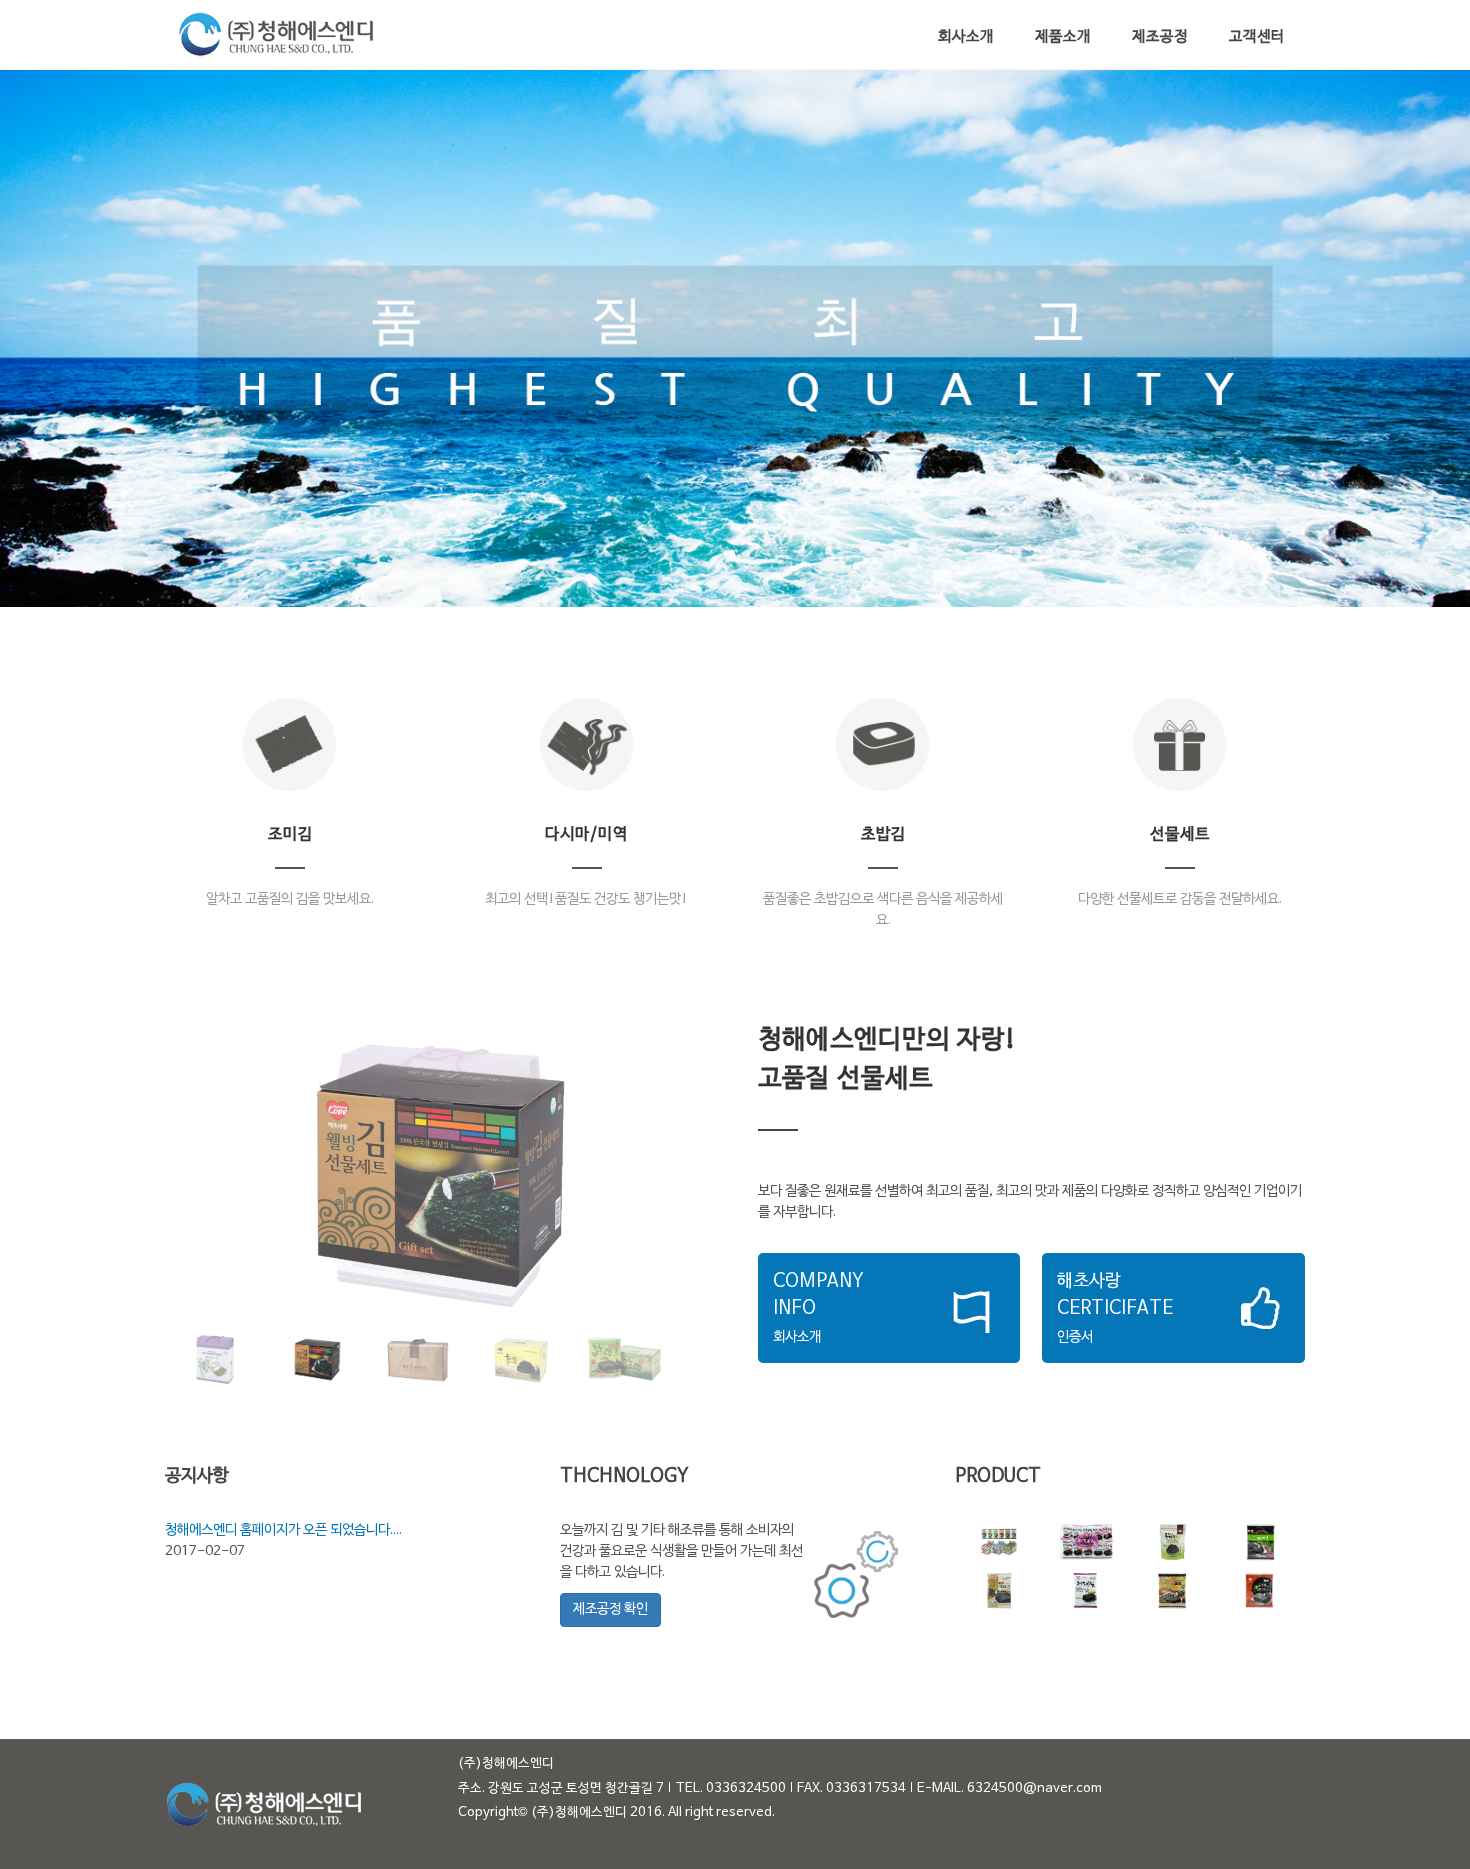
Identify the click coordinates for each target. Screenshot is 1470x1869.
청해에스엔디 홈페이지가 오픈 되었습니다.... (283, 1530)
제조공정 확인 (610, 1609)
